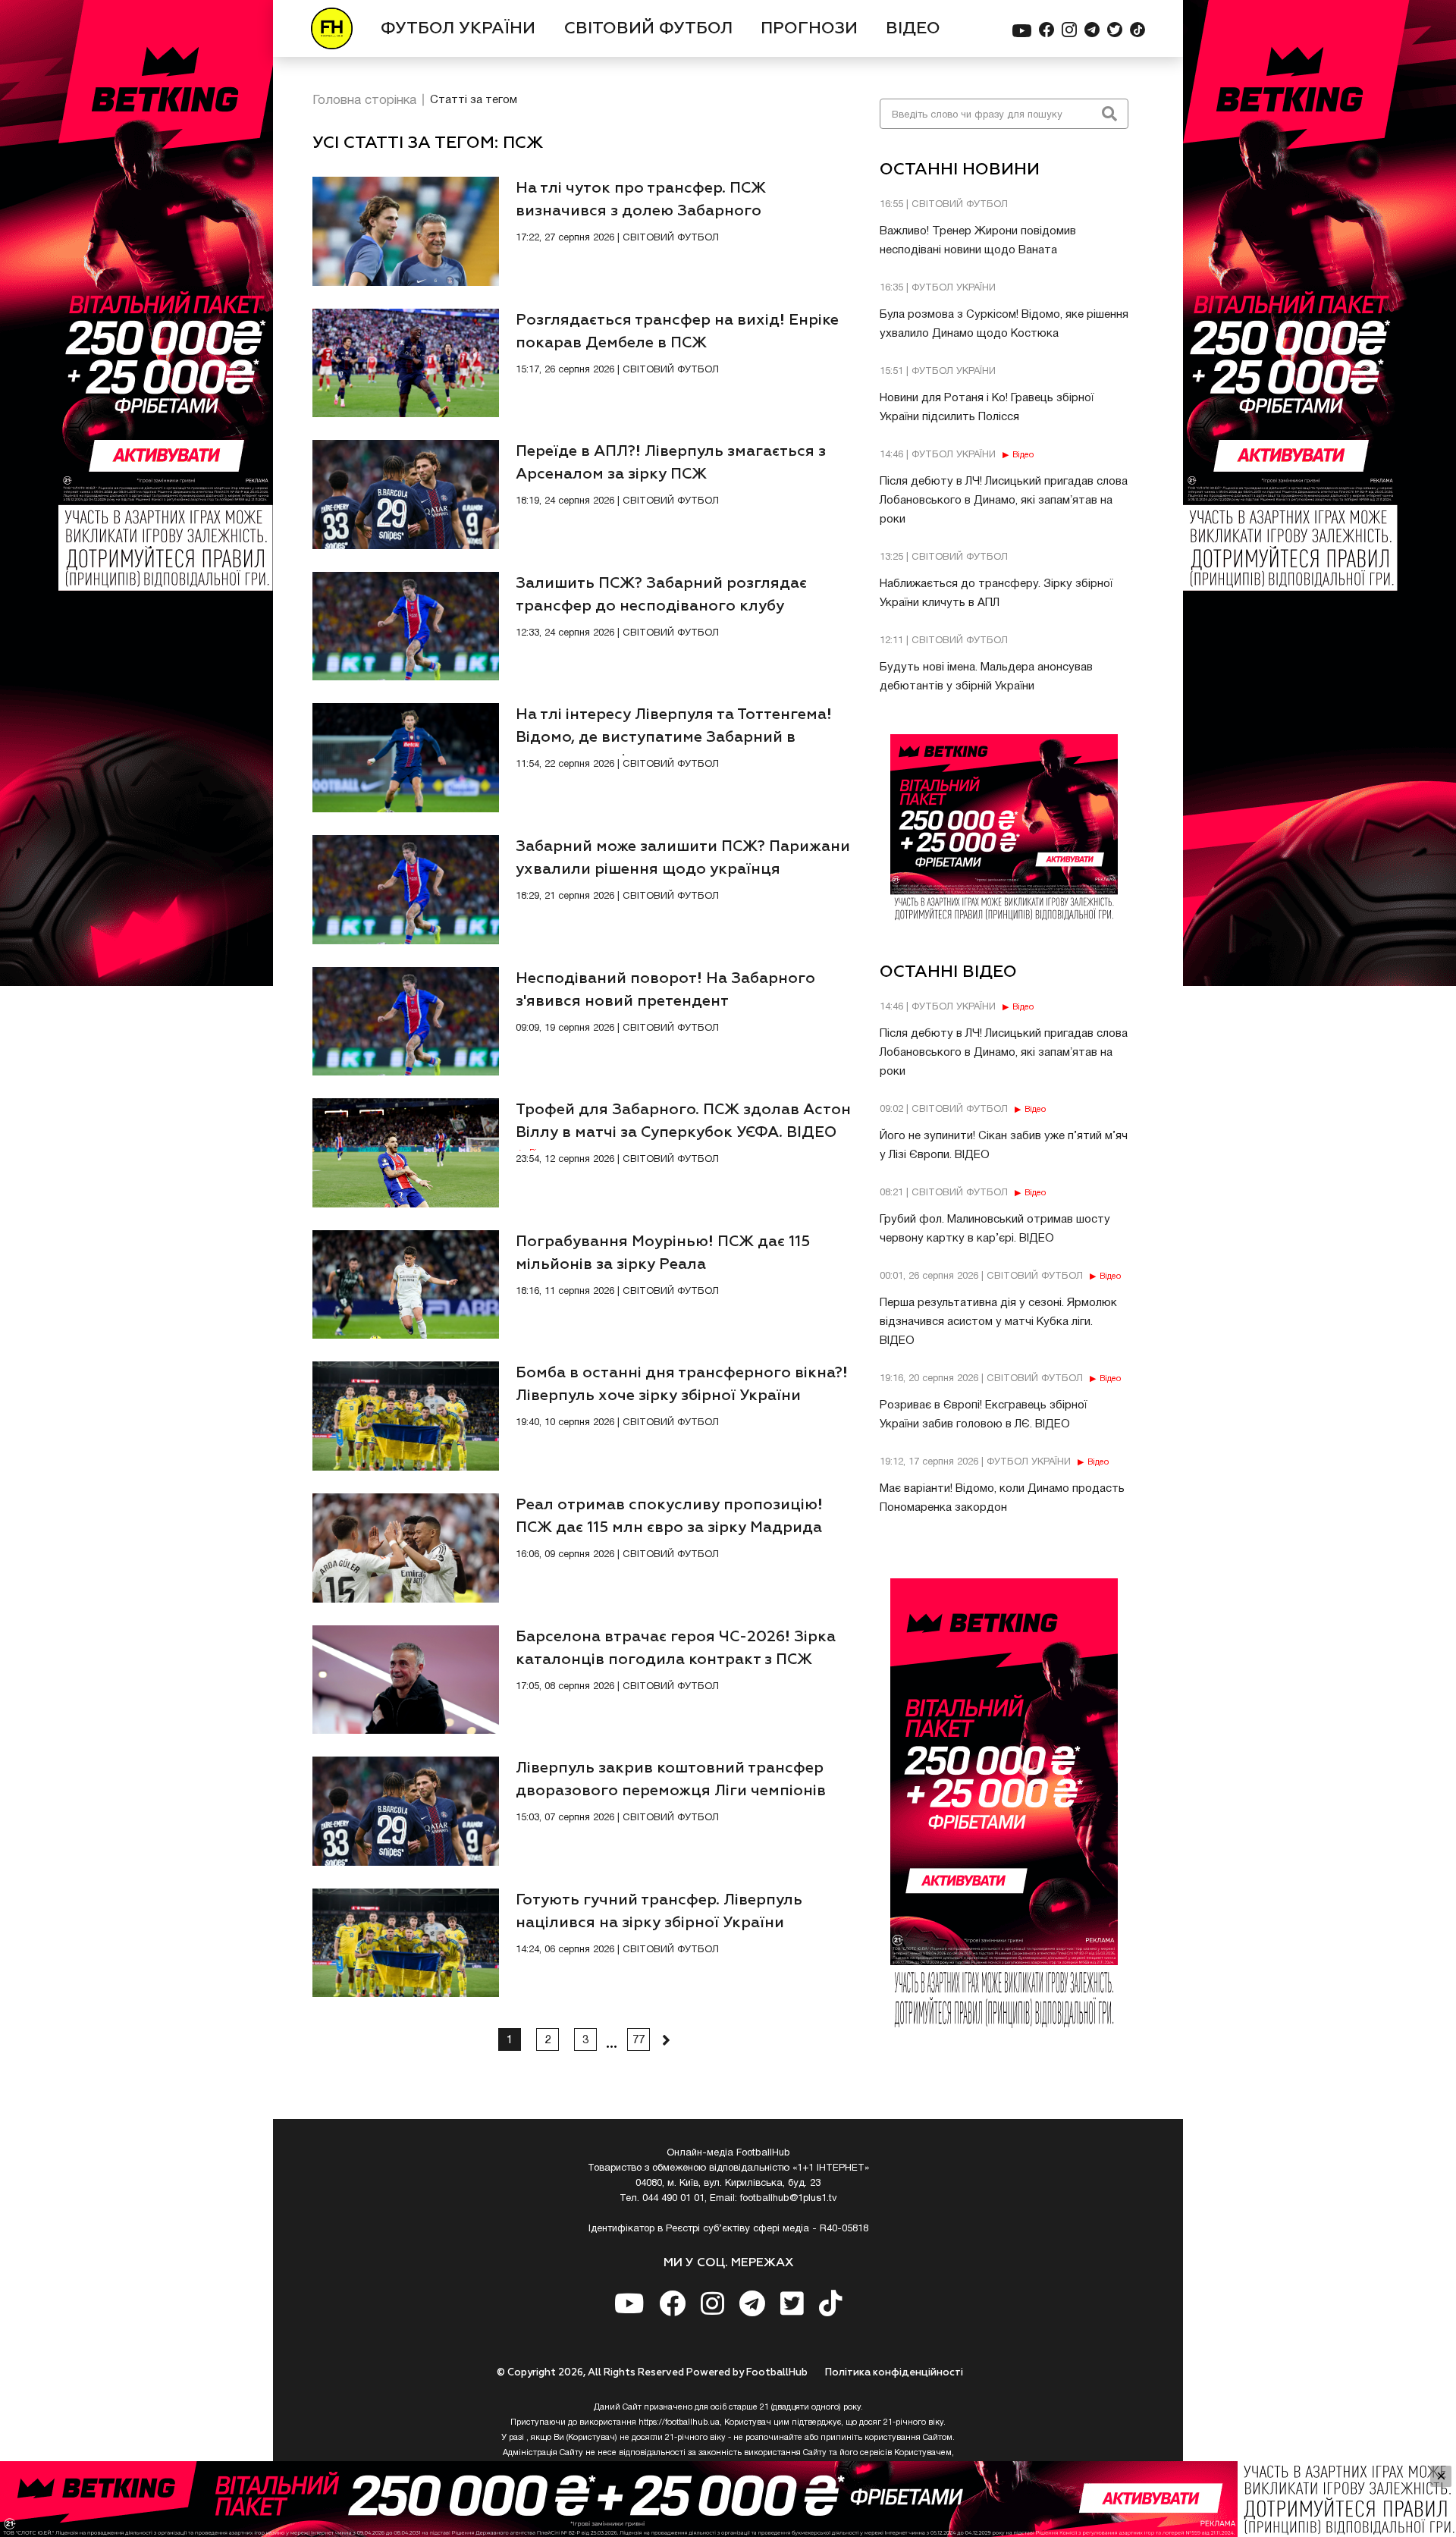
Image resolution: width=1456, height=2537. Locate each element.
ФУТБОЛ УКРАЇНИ (458, 29)
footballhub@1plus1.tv (789, 2199)
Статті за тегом (474, 100)
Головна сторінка (364, 100)
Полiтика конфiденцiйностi (894, 2373)
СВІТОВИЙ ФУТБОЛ (648, 29)
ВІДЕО (913, 29)
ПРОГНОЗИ (809, 29)
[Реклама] (728, 2499)
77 (639, 2040)
